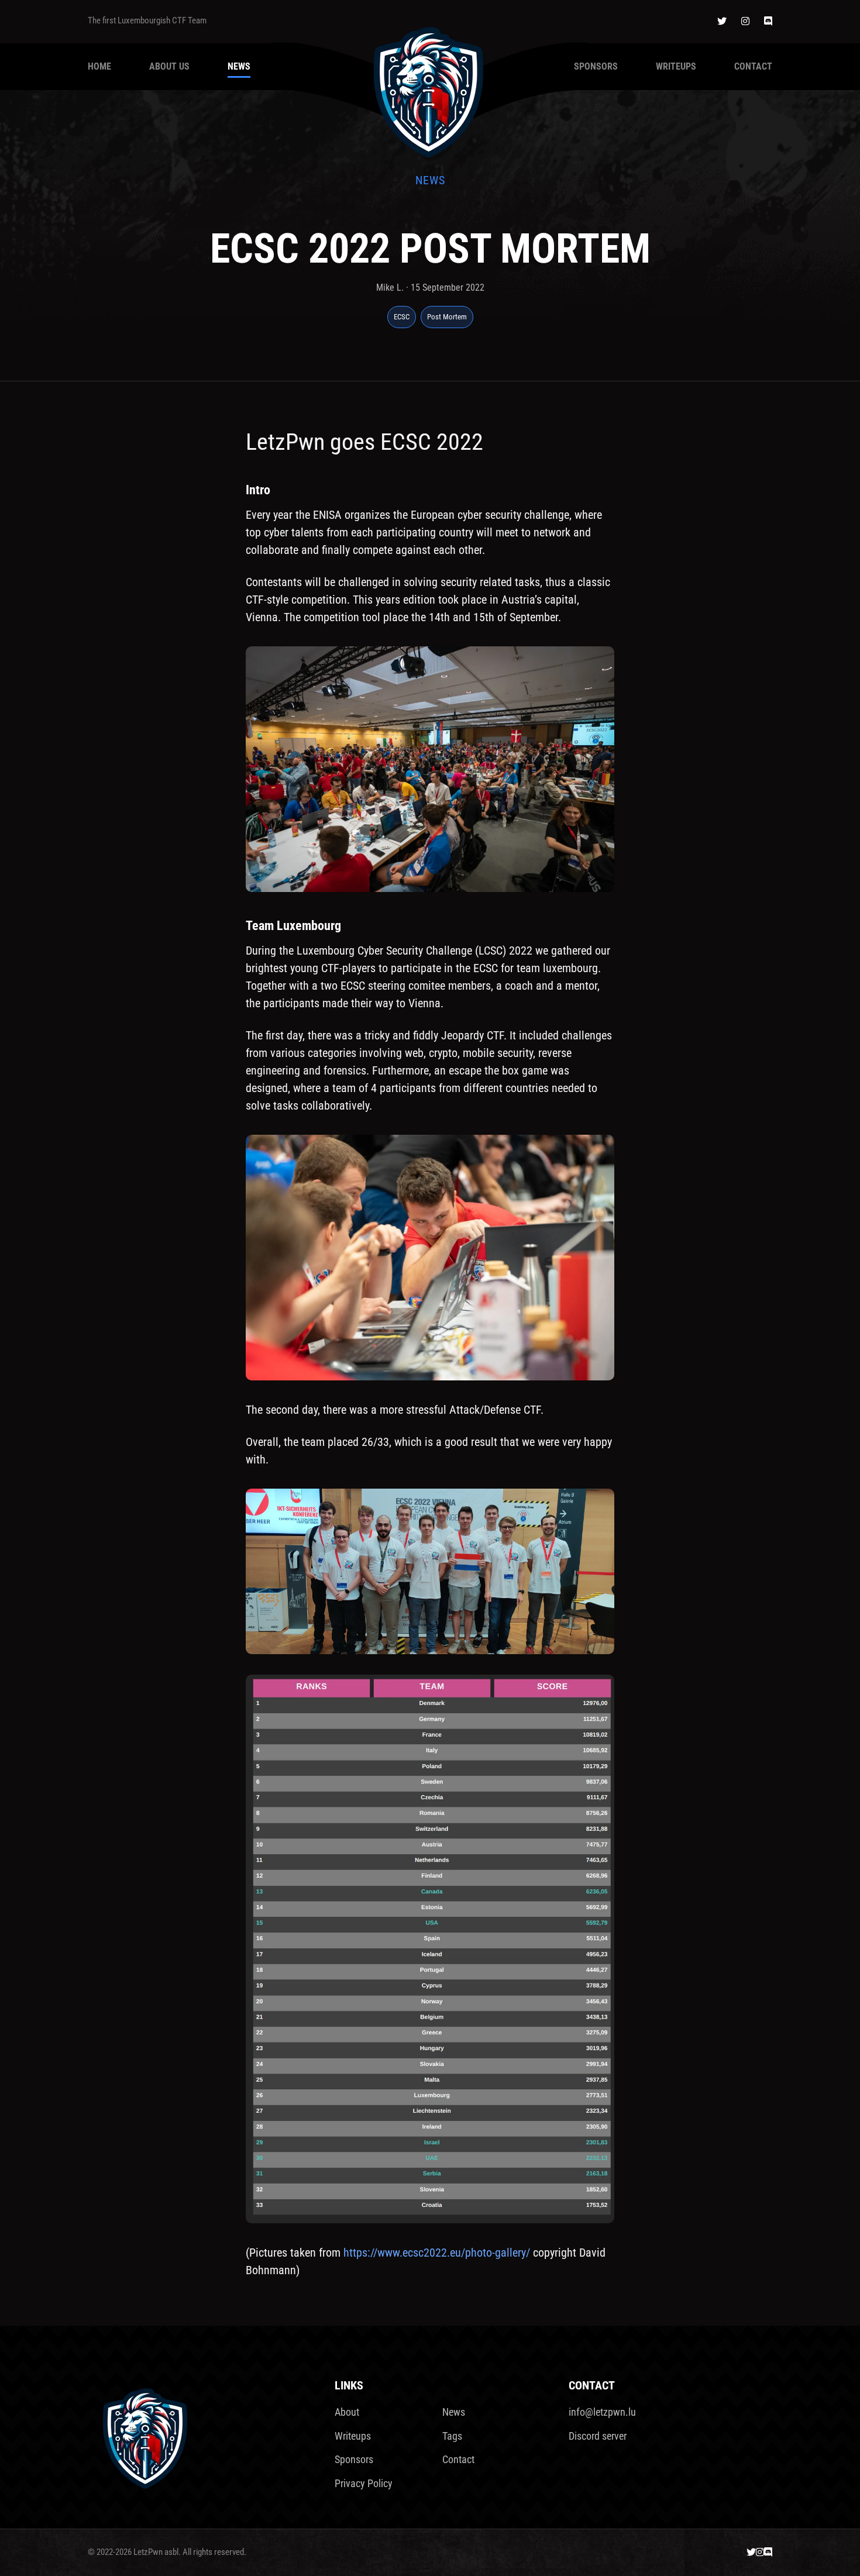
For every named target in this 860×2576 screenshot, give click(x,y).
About (347, 2412)
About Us (169, 66)
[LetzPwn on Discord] (768, 21)
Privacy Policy (364, 2483)
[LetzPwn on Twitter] (722, 21)
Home (99, 66)
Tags (452, 2436)
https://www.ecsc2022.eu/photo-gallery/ (437, 2253)
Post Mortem (447, 317)
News (239, 66)
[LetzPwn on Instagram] (745, 21)
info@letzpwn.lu (602, 2412)
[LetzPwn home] (430, 89)
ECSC (402, 317)
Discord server (598, 2436)
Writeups (676, 66)
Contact (753, 66)
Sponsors (596, 66)
